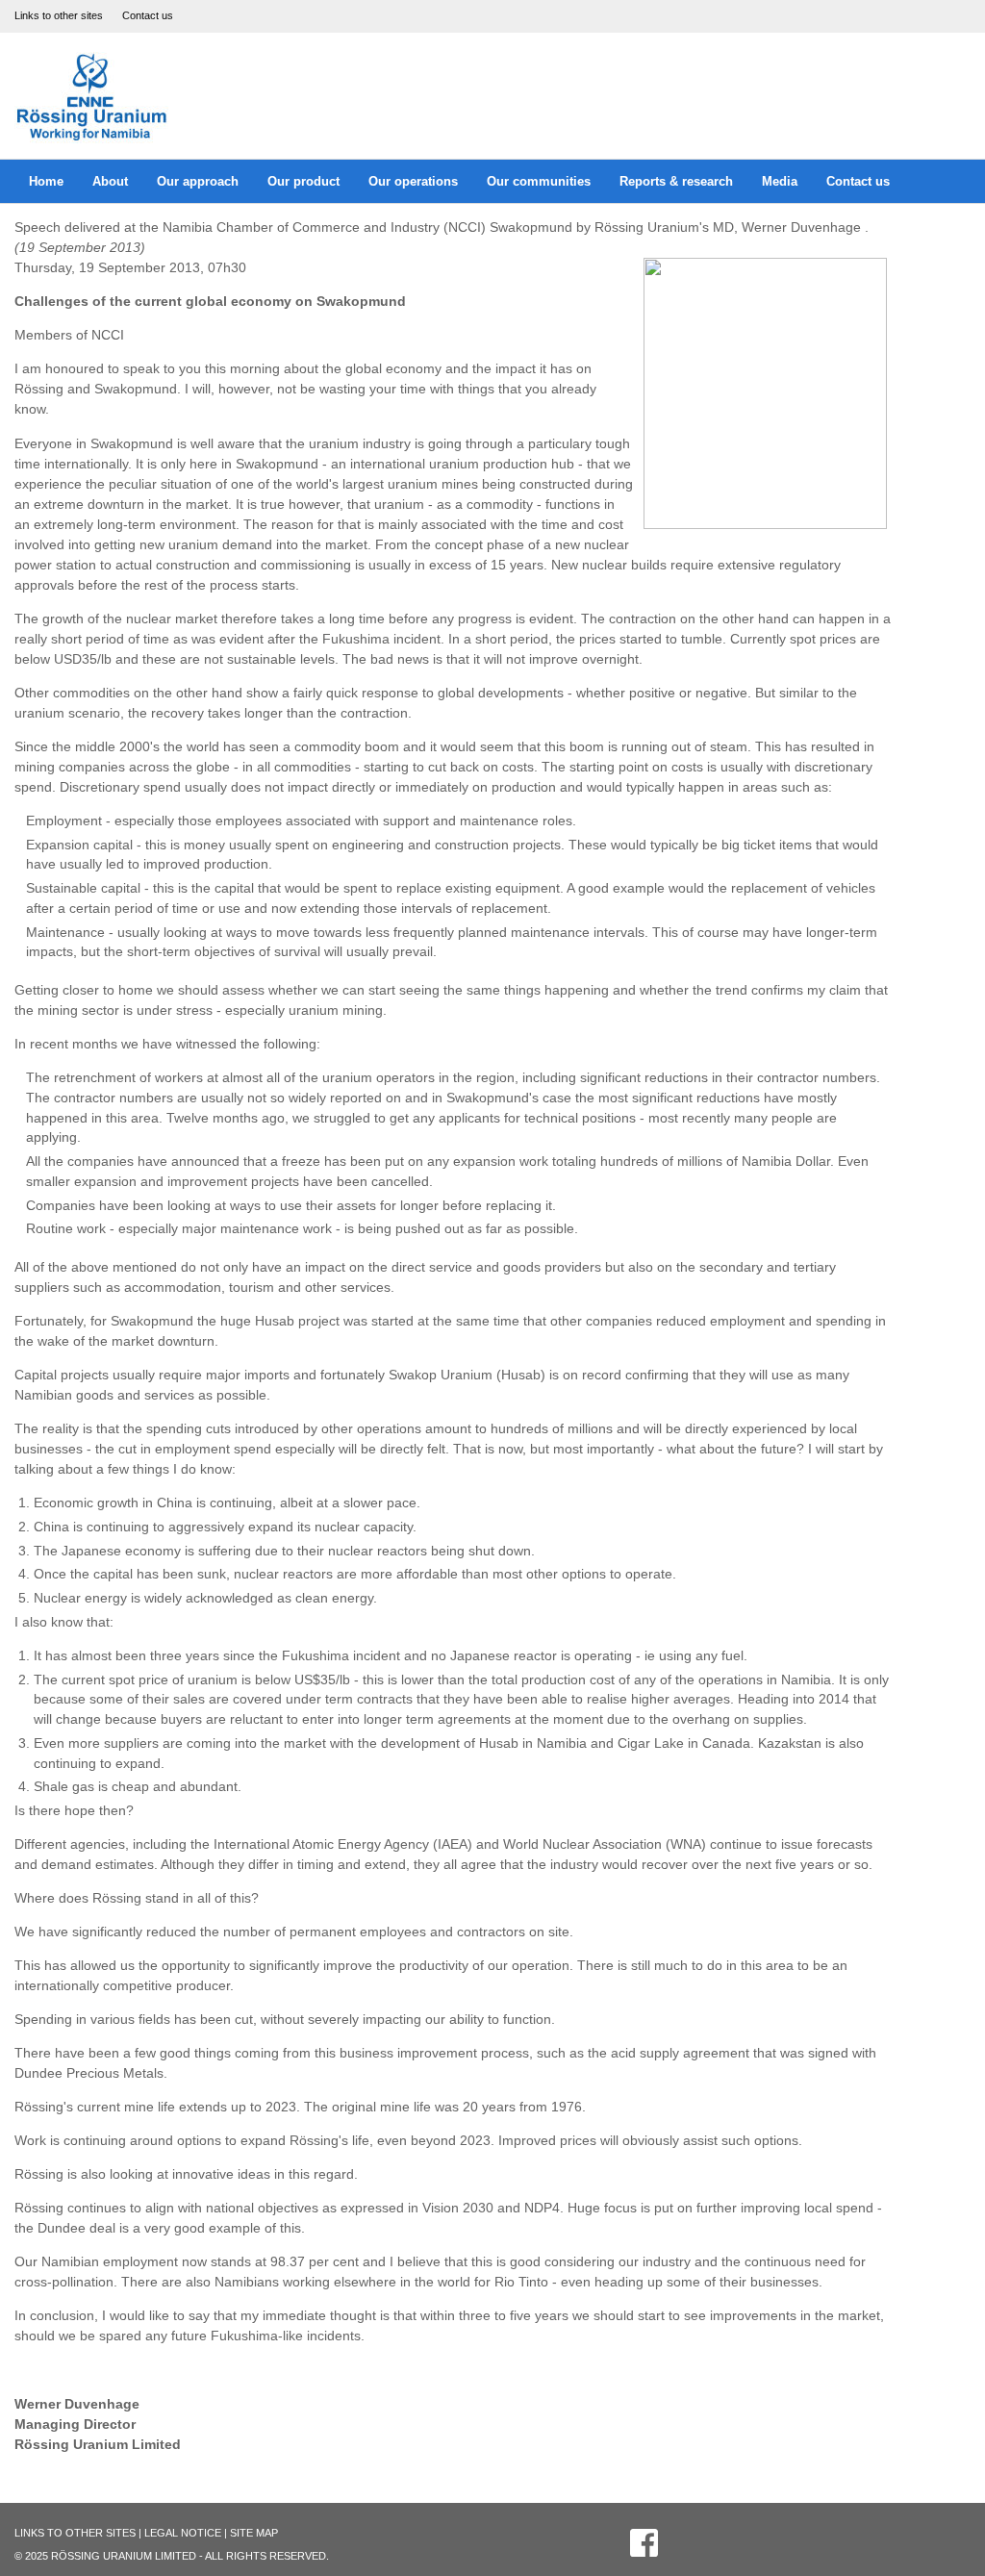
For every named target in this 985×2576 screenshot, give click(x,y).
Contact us (148, 15)
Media (780, 181)
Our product (303, 181)
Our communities (539, 181)
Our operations (413, 181)
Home (46, 181)
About (110, 181)
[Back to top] (922, 2513)
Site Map (254, 2533)
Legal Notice (183, 2533)
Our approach (198, 181)
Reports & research (676, 181)
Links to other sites (59, 15)
